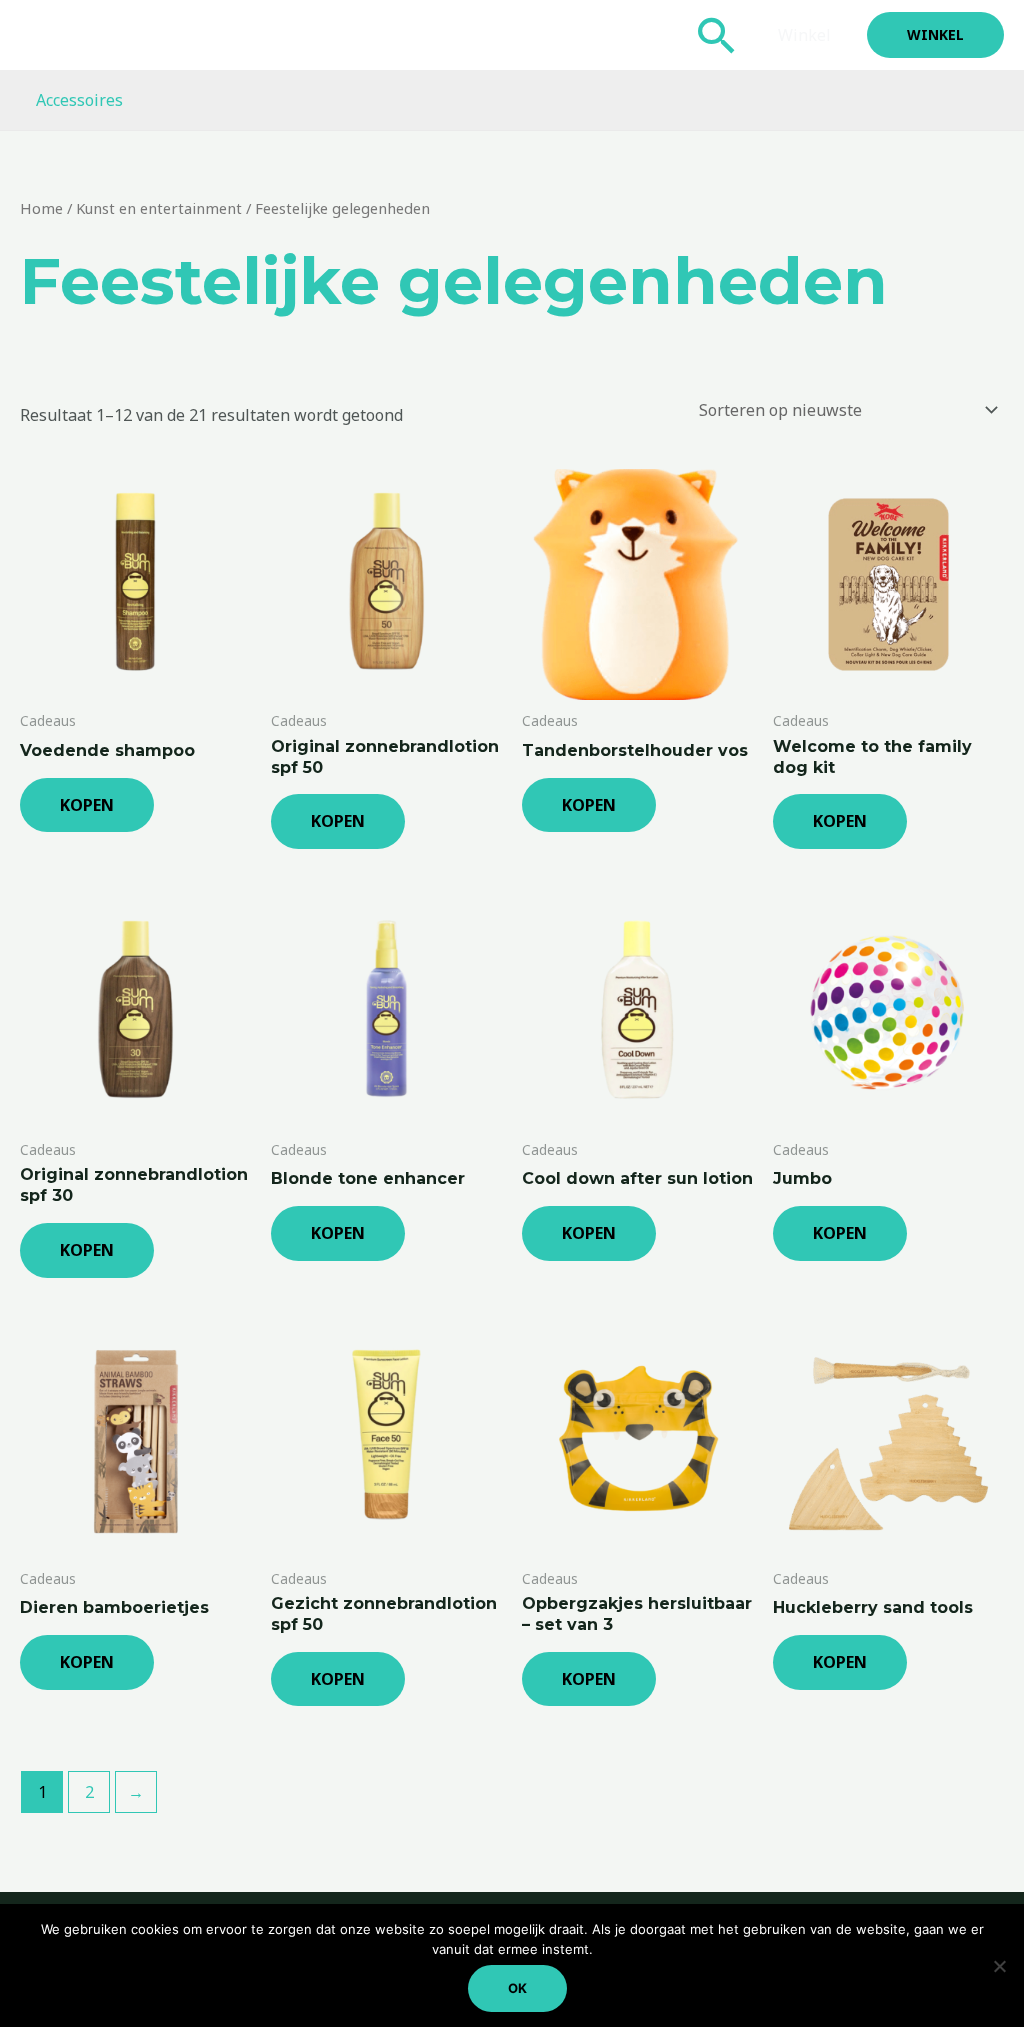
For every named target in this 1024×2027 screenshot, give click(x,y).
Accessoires (79, 100)
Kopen (87, 805)
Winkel (804, 35)
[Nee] (999, 1966)
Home (41, 208)
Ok (517, 1988)
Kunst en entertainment (159, 208)
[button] (717, 35)
